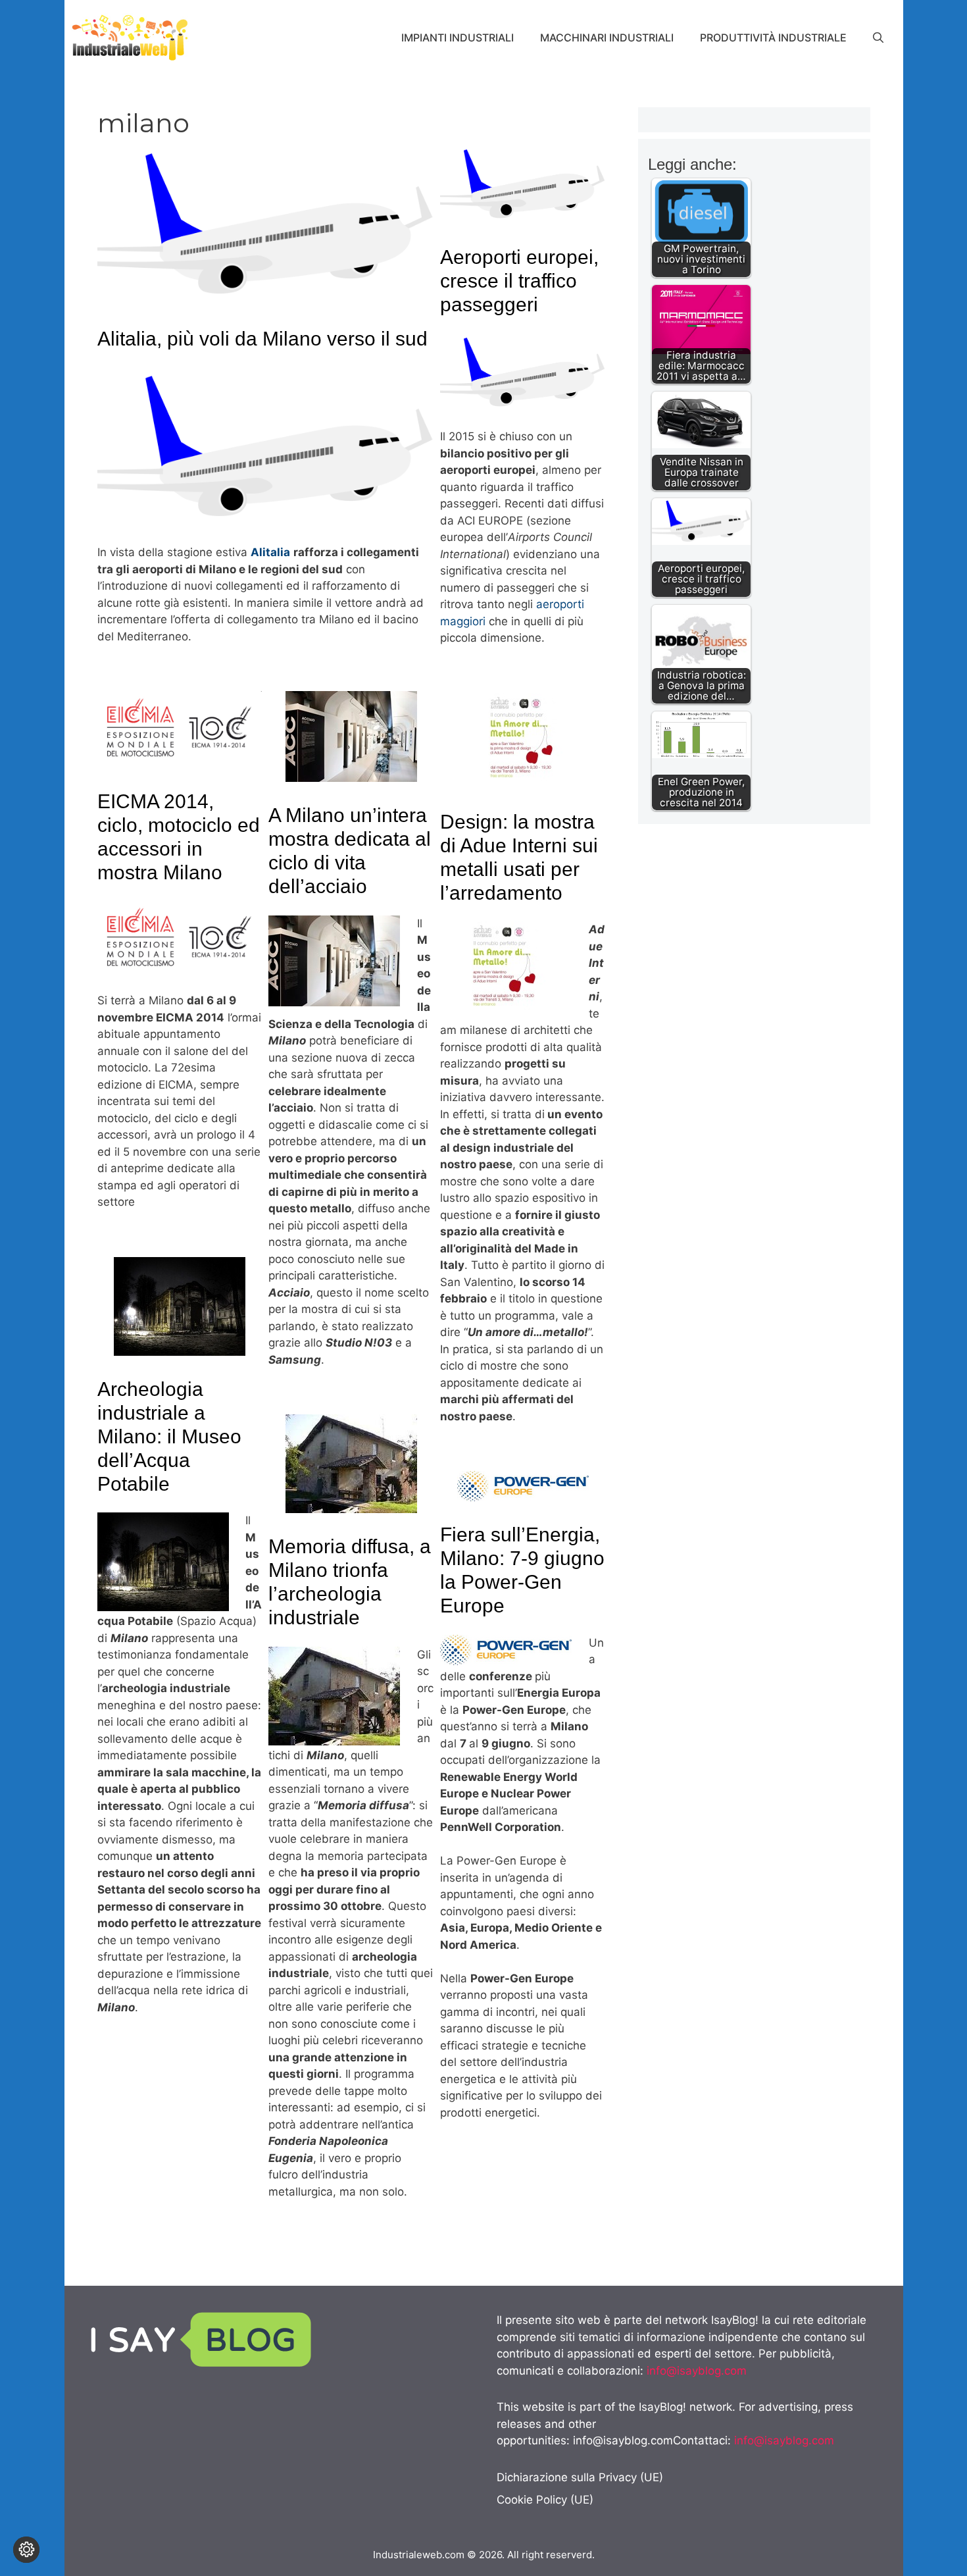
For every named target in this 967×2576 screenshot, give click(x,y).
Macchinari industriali (607, 38)
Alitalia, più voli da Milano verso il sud (262, 339)
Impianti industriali (458, 38)
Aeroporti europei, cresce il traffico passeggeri (519, 281)
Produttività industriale (773, 38)
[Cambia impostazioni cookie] (26, 2550)
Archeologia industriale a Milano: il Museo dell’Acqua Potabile (169, 1436)
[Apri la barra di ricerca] (878, 38)
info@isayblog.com (697, 2371)
